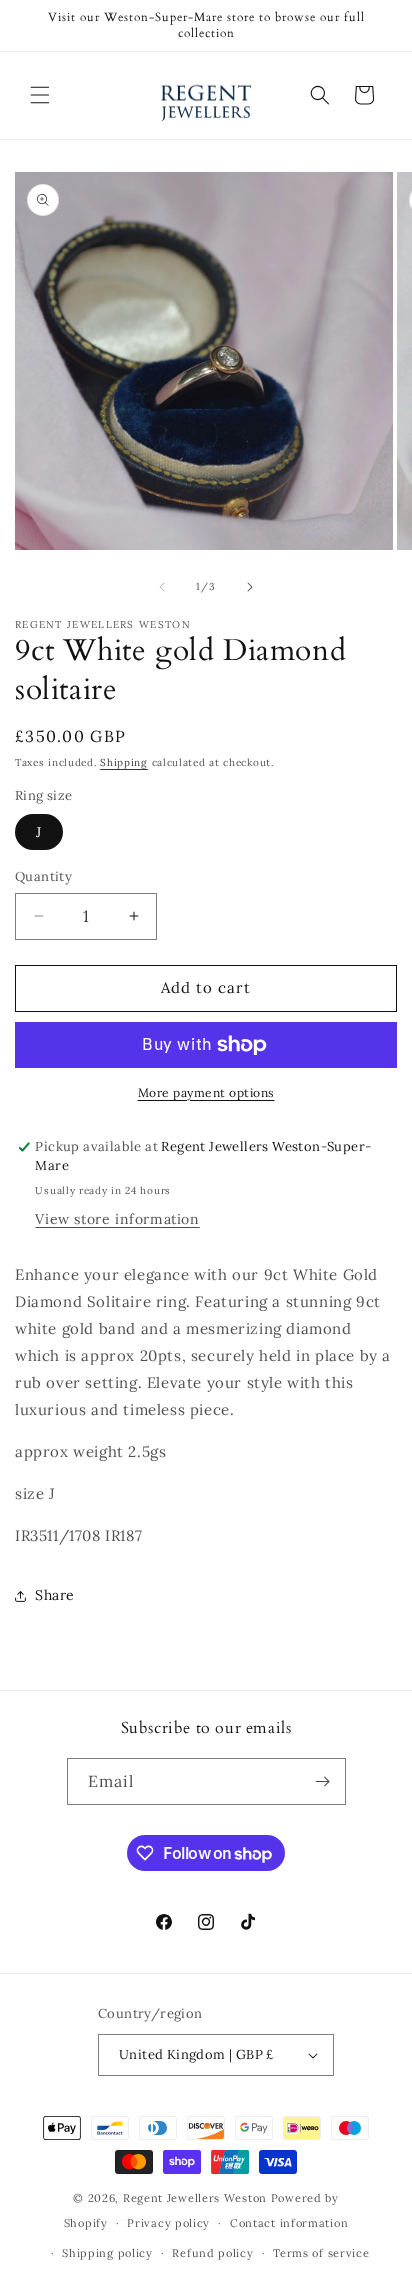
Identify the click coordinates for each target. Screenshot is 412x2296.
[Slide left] (162, 587)
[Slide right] (250, 587)
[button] (40, 95)
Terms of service (321, 2253)
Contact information (289, 2223)
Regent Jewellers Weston (195, 2198)
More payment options (206, 1092)
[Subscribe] (323, 1781)
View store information (117, 1219)
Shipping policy (107, 2253)
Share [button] (55, 1595)
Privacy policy (168, 2223)
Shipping (124, 762)
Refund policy (212, 2253)
